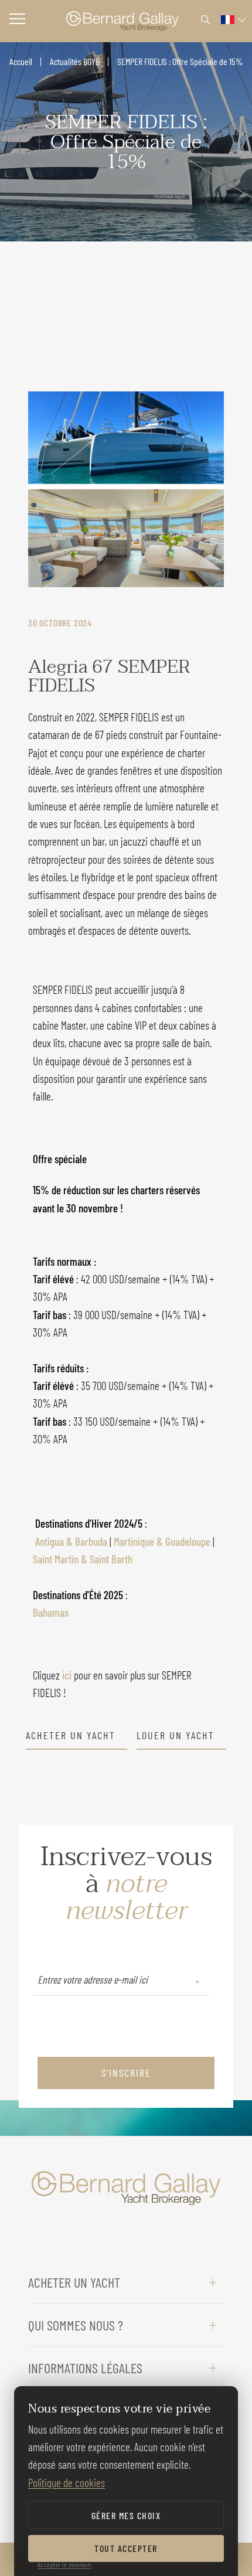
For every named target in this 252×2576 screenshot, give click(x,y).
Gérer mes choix (126, 2515)
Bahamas (51, 1612)
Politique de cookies (67, 2483)
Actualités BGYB (75, 61)
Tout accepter (126, 2548)
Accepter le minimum (64, 2564)
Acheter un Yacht (71, 1736)
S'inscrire (126, 2073)
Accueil (21, 61)
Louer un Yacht (176, 1736)
